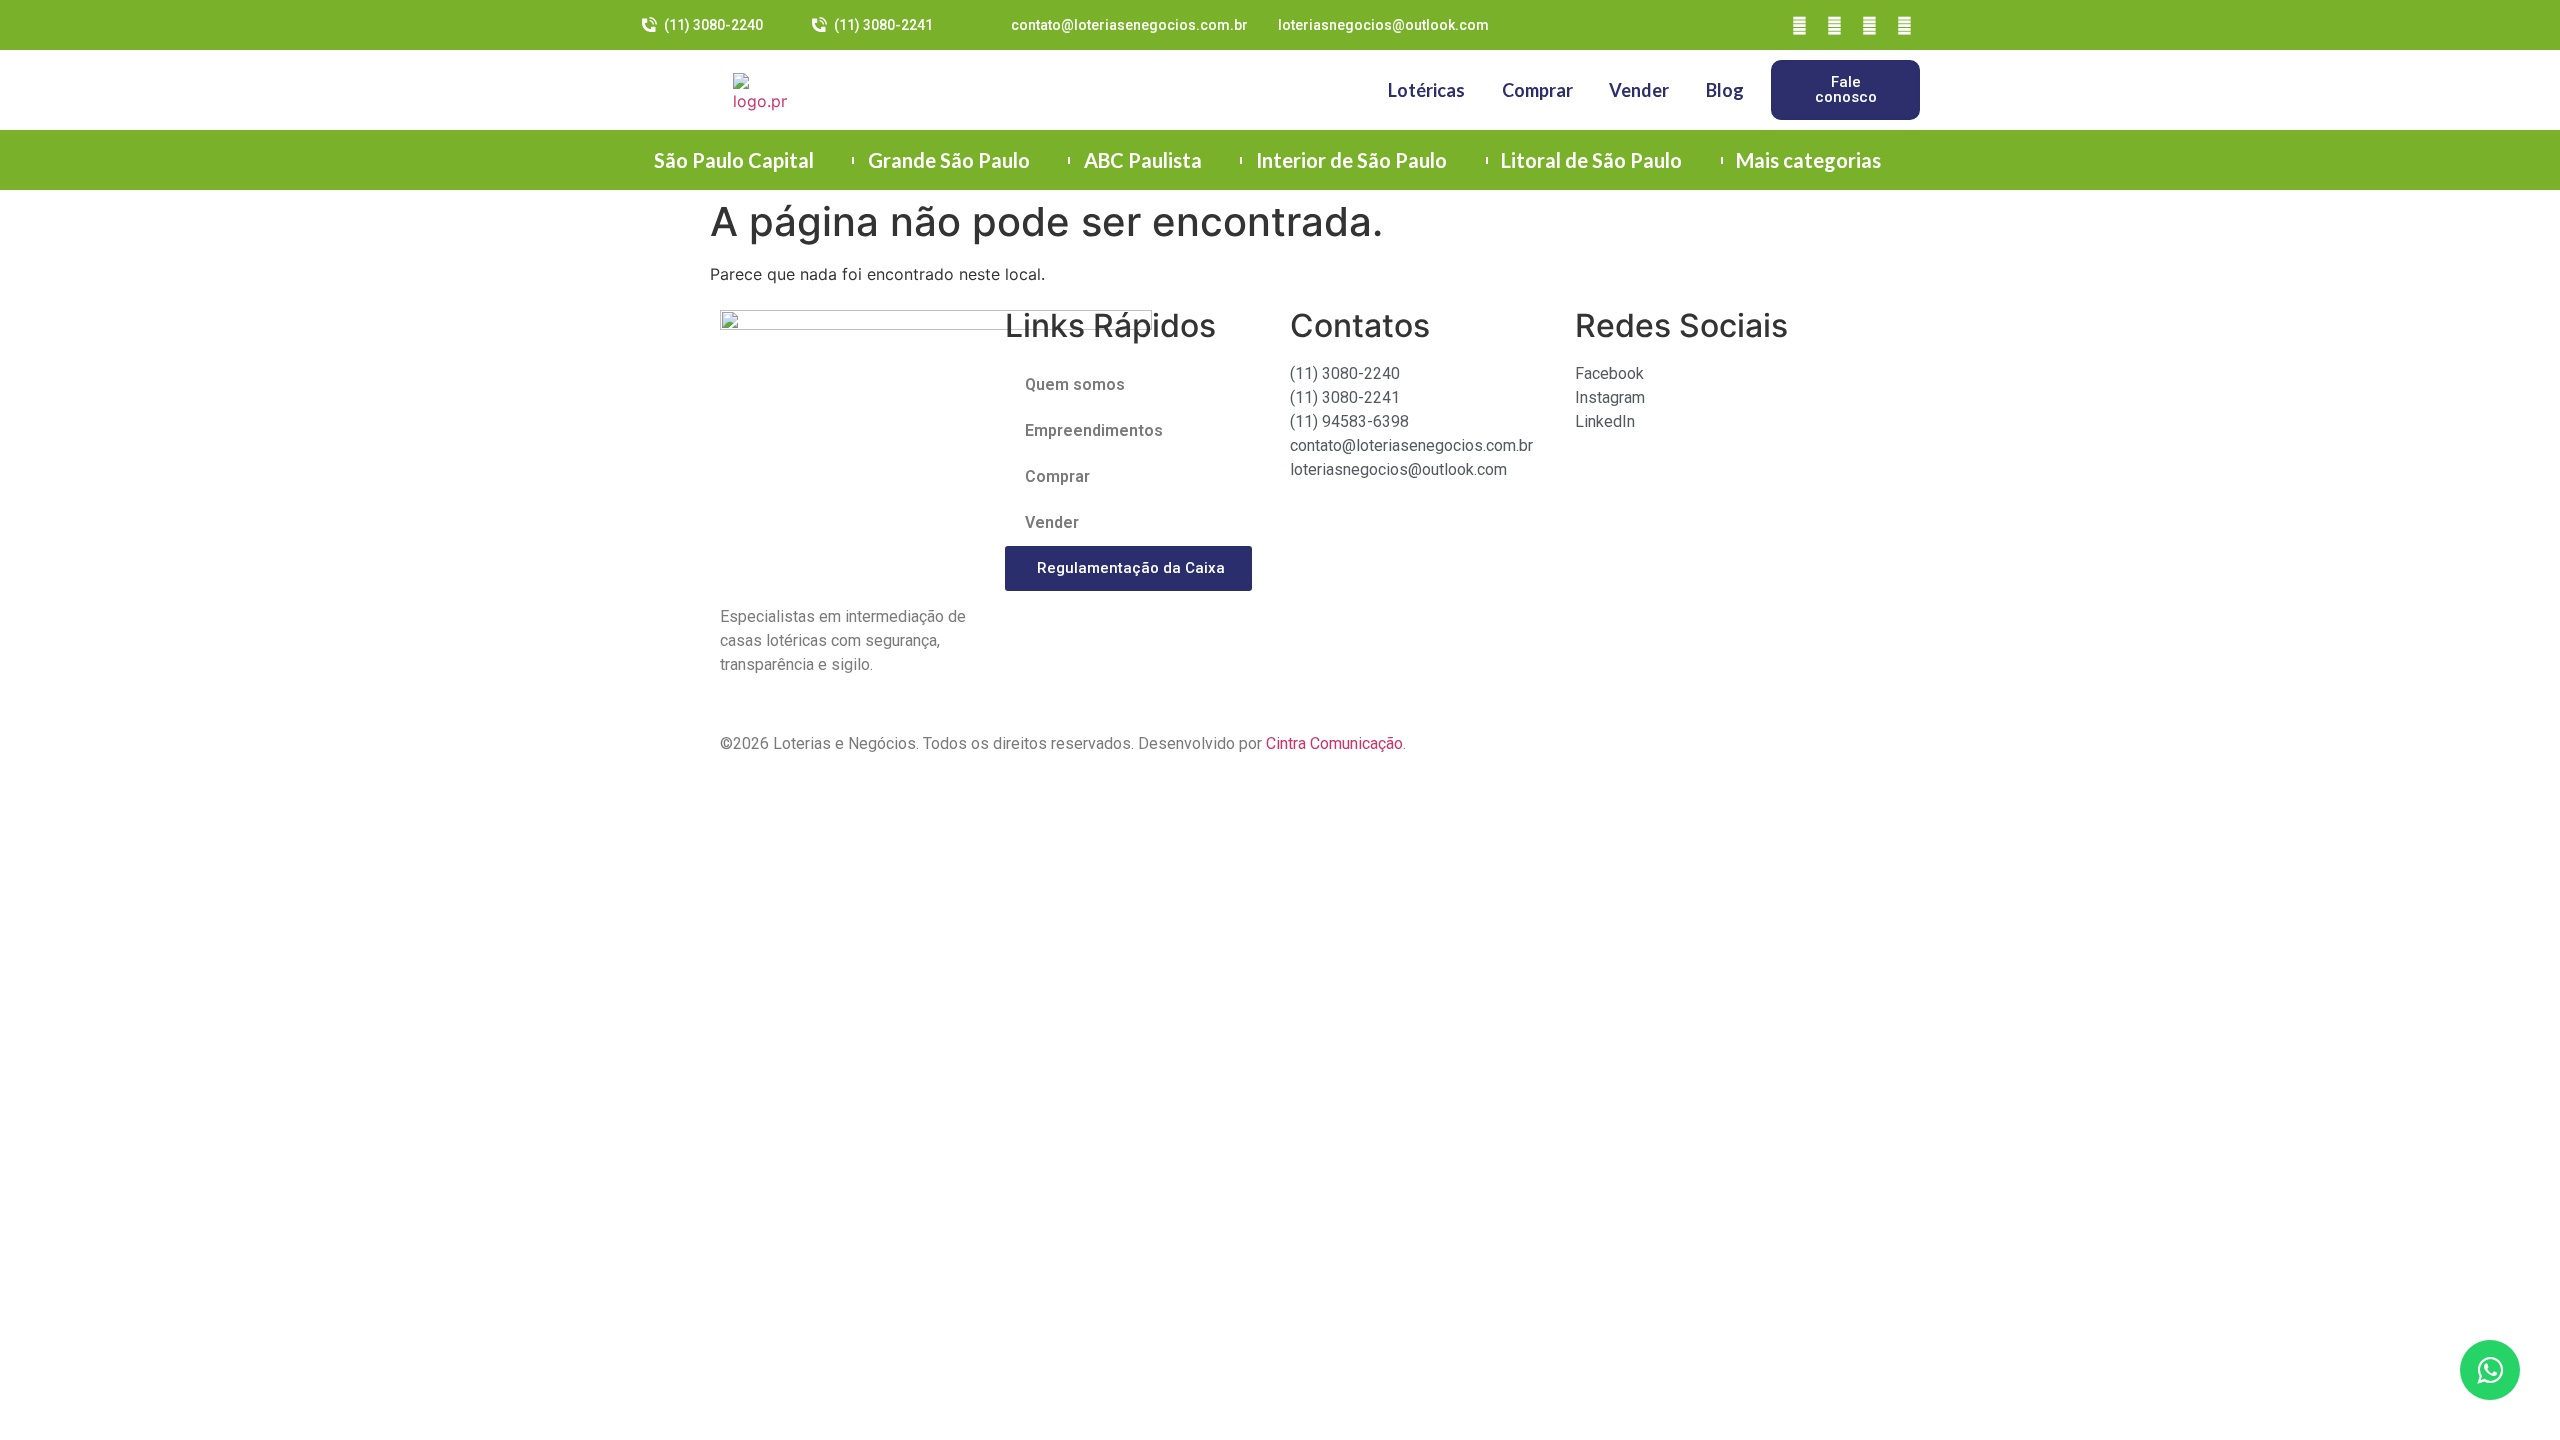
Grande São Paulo (949, 160)
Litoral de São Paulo (1591, 160)
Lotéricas (1426, 90)
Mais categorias (1808, 160)
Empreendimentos (1094, 430)
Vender (1639, 90)
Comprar (1537, 90)
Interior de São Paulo (1351, 160)
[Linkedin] (1870, 25)
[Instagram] (1835, 25)
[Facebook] (1800, 25)
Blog (1725, 90)
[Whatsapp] (1905, 25)
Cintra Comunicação (1334, 743)
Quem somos (1075, 384)
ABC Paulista (1143, 160)
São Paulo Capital (734, 160)
